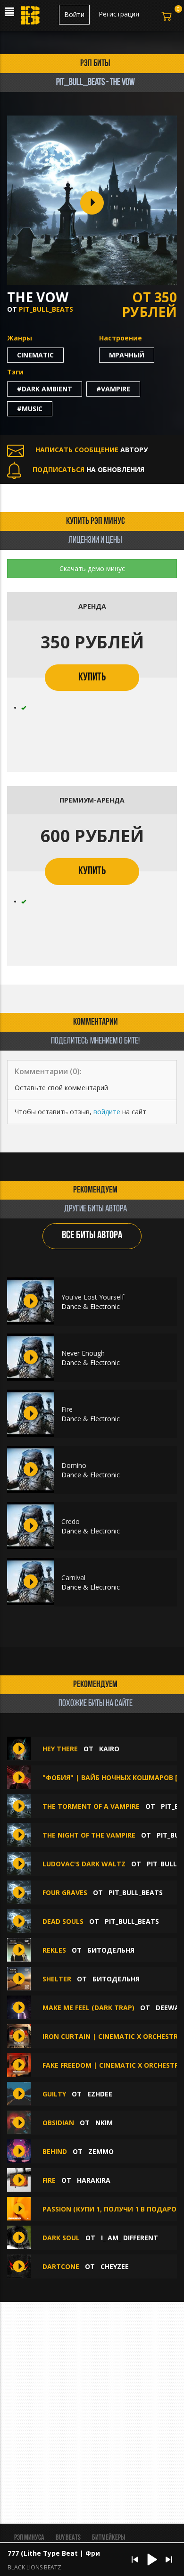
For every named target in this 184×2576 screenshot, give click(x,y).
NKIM (104, 2123)
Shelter (58, 1979)
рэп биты (95, 64)
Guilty (54, 2094)
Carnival (73, 1578)
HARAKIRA (94, 2180)
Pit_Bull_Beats (46, 309)
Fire (67, 1409)
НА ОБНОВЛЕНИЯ (88, 469)
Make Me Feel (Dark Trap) (88, 2008)
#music (30, 409)
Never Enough (83, 1353)
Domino (74, 1465)
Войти (74, 14)
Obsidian (58, 2123)
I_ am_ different (130, 2238)
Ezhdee (100, 2094)
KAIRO (109, 1749)
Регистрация (119, 14)
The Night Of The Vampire (90, 1835)
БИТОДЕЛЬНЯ (111, 1950)
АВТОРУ (92, 450)
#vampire (113, 389)
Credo (71, 1521)
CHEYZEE (115, 2266)
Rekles (55, 1950)
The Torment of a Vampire (92, 1806)
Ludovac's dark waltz (85, 1864)
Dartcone (61, 2266)
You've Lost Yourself (93, 1297)
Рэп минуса (29, 2538)
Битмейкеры (109, 2538)
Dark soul (61, 2238)
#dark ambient (45, 389)
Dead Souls (64, 1921)
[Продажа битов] (31, 18)
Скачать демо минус (92, 568)
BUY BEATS (68, 2538)
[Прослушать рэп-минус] (31, 1301)
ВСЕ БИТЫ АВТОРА (92, 1236)
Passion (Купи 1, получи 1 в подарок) (113, 2209)
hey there (60, 1749)
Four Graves (66, 1893)
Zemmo (101, 2151)
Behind (55, 2151)
